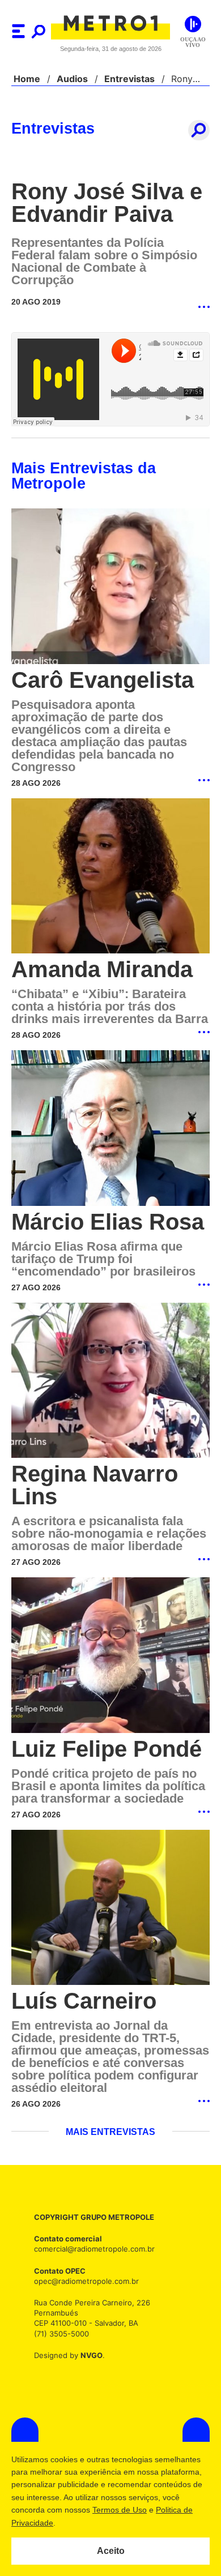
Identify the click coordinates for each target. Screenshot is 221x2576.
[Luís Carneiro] (110, 1924)
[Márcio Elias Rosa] (110, 1130)
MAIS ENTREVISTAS (110, 2147)
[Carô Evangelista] (110, 587)
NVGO (88, 2370)
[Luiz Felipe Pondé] (110, 1670)
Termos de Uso (120, 2510)
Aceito (111, 2551)
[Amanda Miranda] (110, 877)
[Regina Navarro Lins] (110, 1383)
